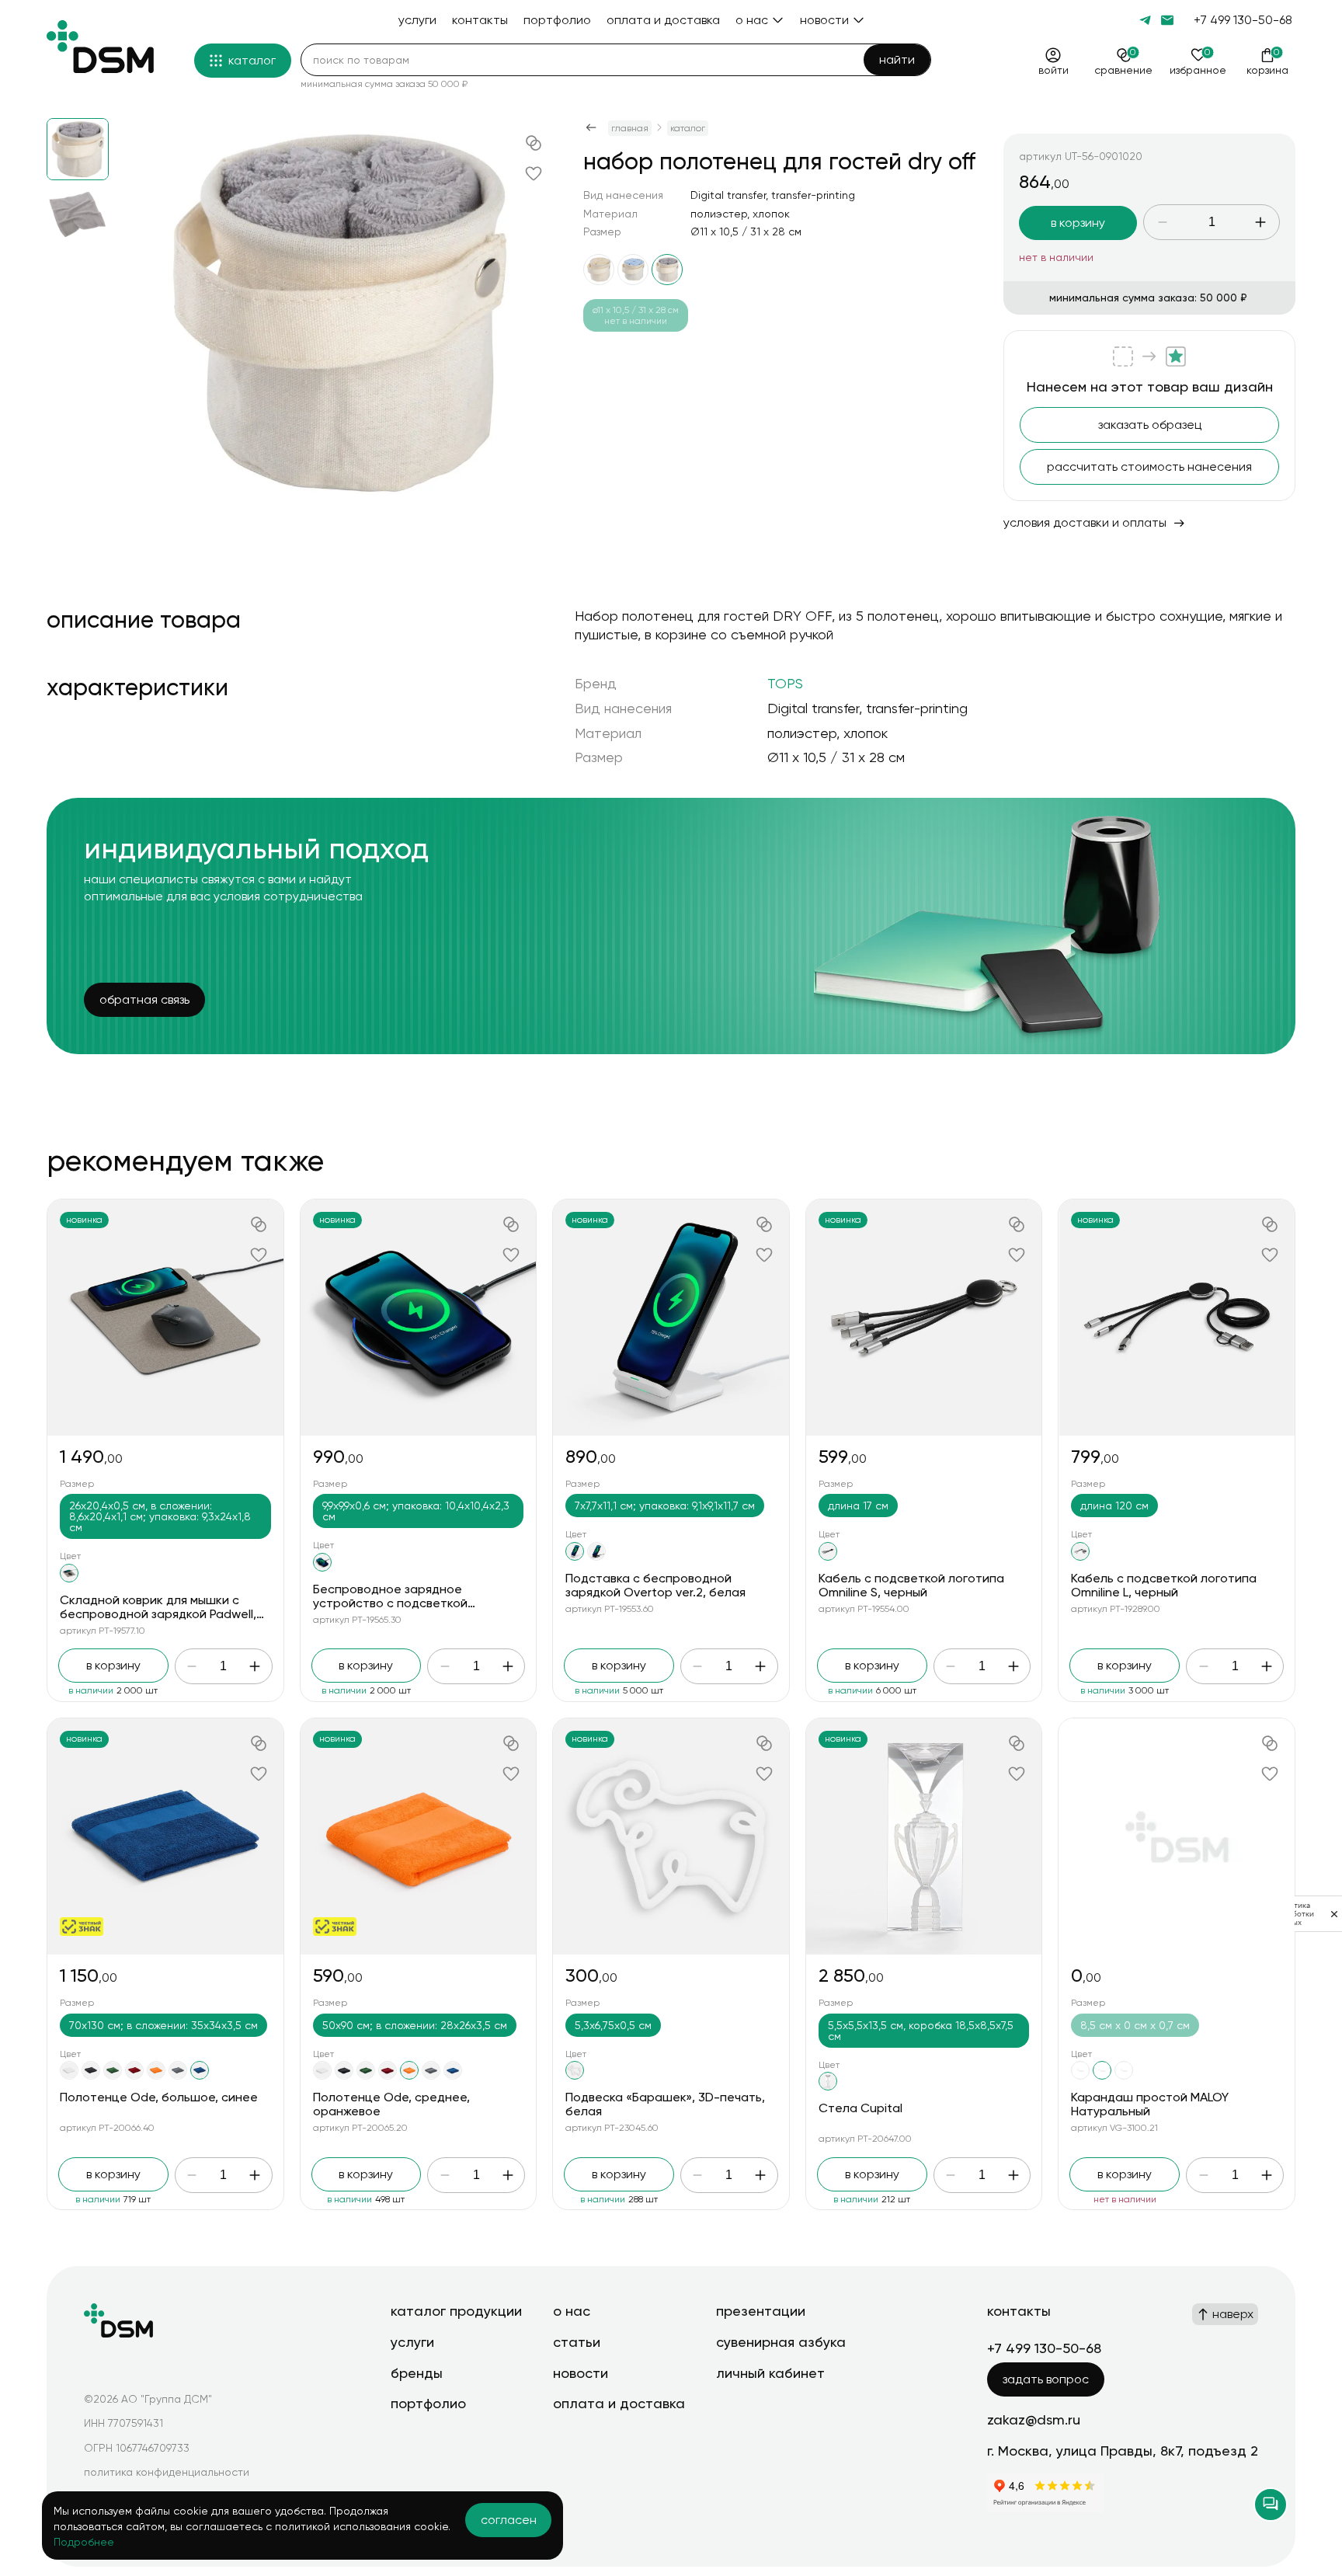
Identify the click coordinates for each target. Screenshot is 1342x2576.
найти (897, 59)
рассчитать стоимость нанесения (1149, 466)
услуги (412, 2342)
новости (581, 2373)
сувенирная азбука (781, 2342)
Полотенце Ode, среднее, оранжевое (391, 2104)
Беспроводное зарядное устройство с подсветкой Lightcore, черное (390, 1603)
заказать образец (1150, 425)
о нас (572, 2311)
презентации (761, 2311)
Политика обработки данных (1294, 1914)
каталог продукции (456, 2311)
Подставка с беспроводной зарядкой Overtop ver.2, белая (655, 1585)
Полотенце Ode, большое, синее (159, 2097)
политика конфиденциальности (167, 2472)
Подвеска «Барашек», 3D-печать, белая (665, 2104)
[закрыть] (1334, 1914)
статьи (577, 2342)
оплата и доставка (619, 2403)
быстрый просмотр (165, 1317)
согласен (509, 2520)
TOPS (785, 683)
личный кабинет (770, 2373)
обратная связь (144, 999)
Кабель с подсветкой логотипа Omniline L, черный (1164, 1585)
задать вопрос (1046, 2379)
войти (1053, 70)
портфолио (428, 2403)
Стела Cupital (860, 2108)
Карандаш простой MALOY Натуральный (1150, 2104)
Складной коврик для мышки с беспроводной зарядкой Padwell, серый (158, 1613)
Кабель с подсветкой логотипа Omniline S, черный (911, 1585)
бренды (417, 2373)
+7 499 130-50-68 (1243, 20)
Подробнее (84, 2542)
